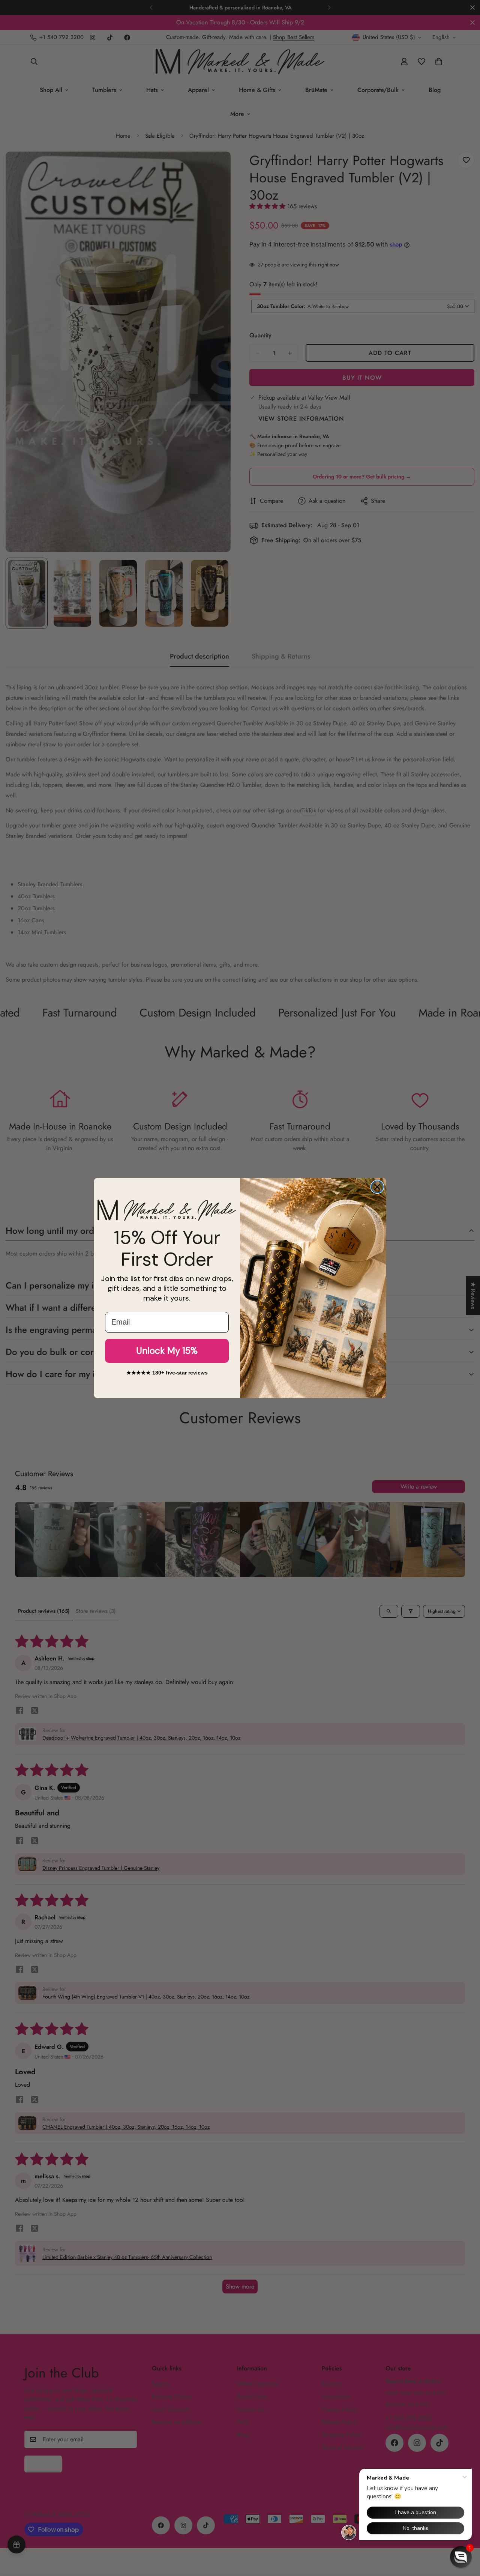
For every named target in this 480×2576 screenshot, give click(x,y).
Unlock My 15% (167, 1351)
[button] (461, 2557)
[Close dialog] (377, 1187)
